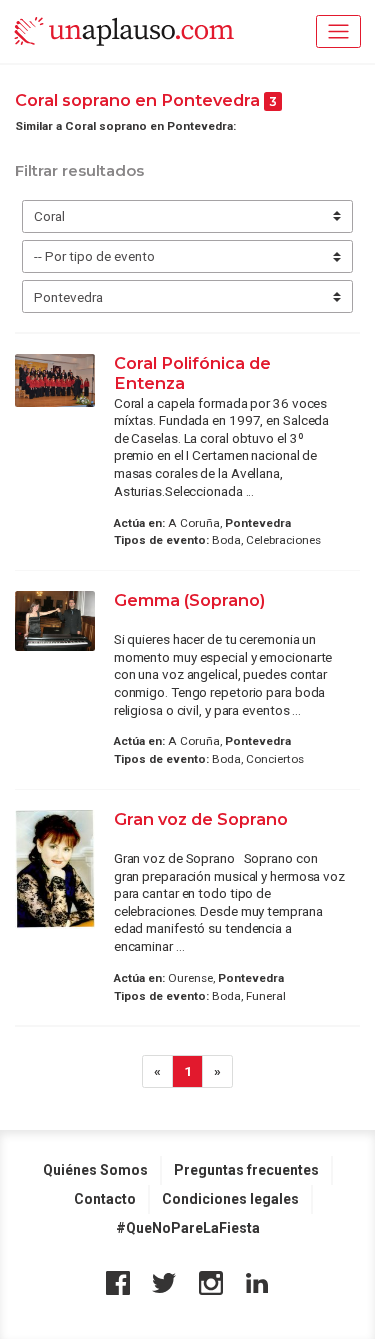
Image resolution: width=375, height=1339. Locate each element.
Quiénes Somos (95, 1170)
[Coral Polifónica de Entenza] (55, 380)
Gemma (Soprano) (189, 600)
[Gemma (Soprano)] (55, 621)
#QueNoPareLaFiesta (188, 1228)
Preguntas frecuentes (246, 1170)
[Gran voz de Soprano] (55, 869)
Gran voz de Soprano (201, 819)
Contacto (105, 1199)
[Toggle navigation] (338, 31)
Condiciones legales (230, 1199)
